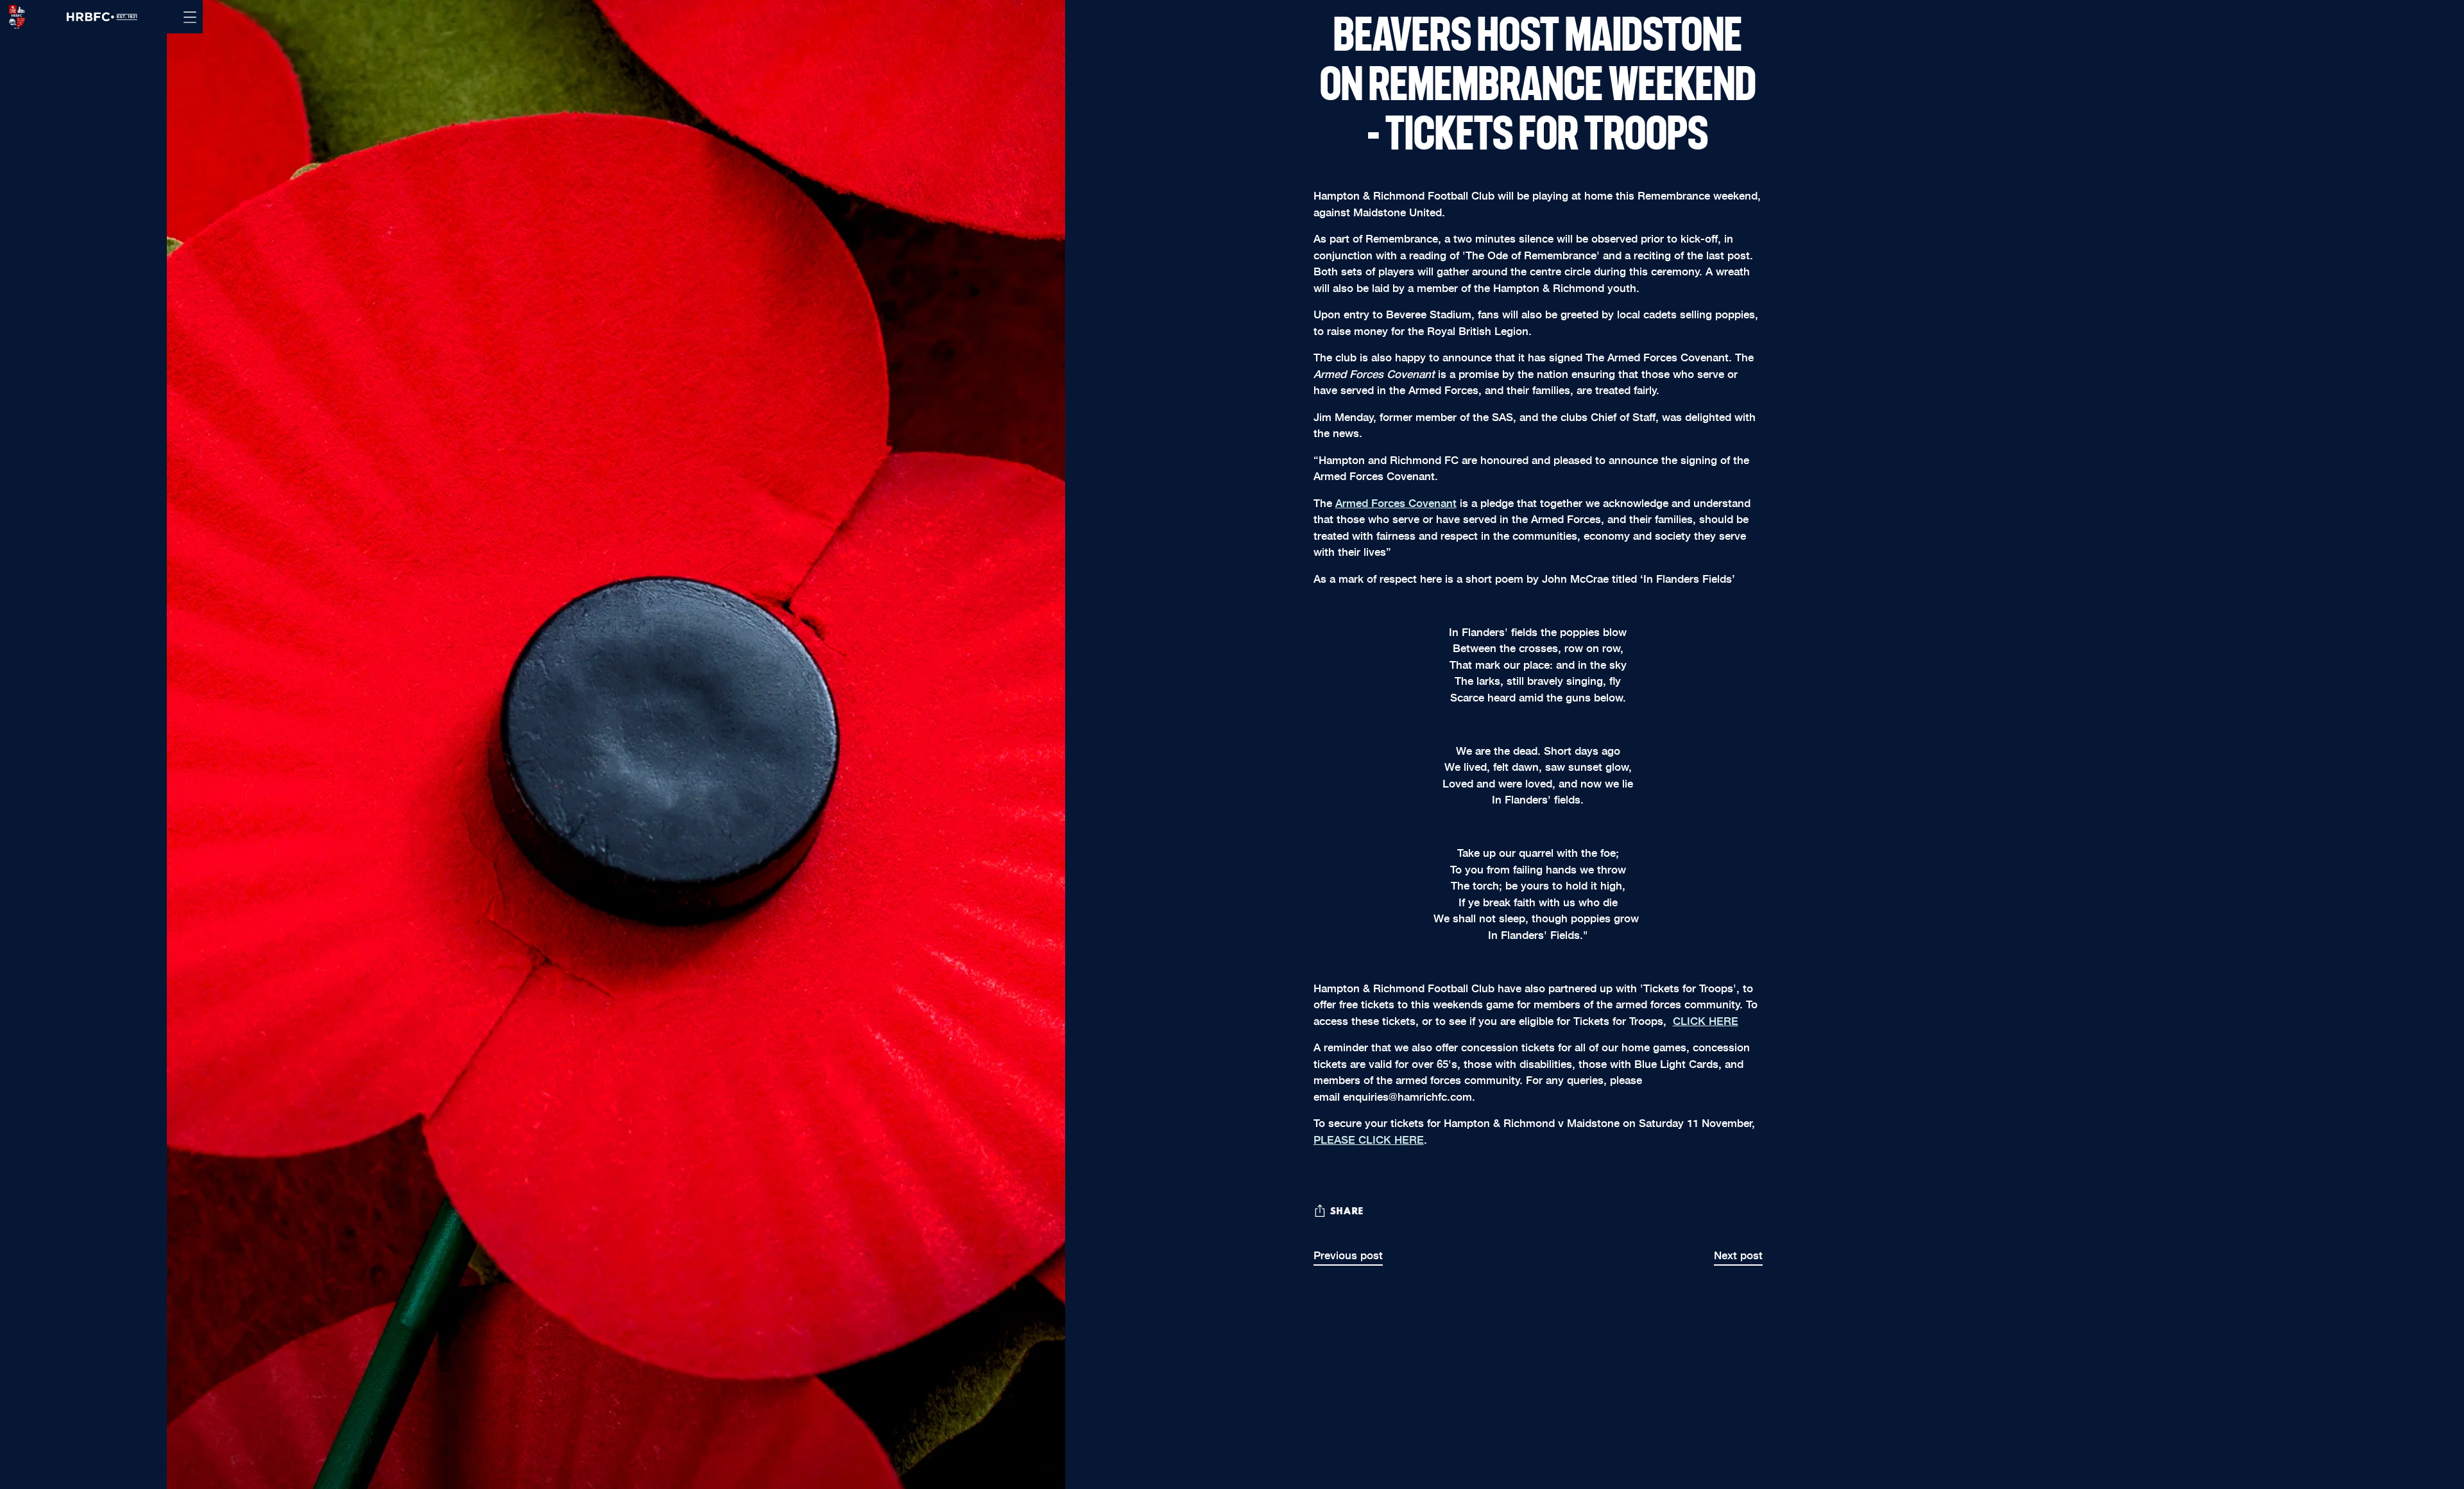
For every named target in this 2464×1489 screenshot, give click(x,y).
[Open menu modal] (190, 17)
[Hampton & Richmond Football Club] (13, 17)
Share (1347, 1212)
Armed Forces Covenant (1396, 502)
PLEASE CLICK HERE (1369, 1139)
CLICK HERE (1706, 1020)
